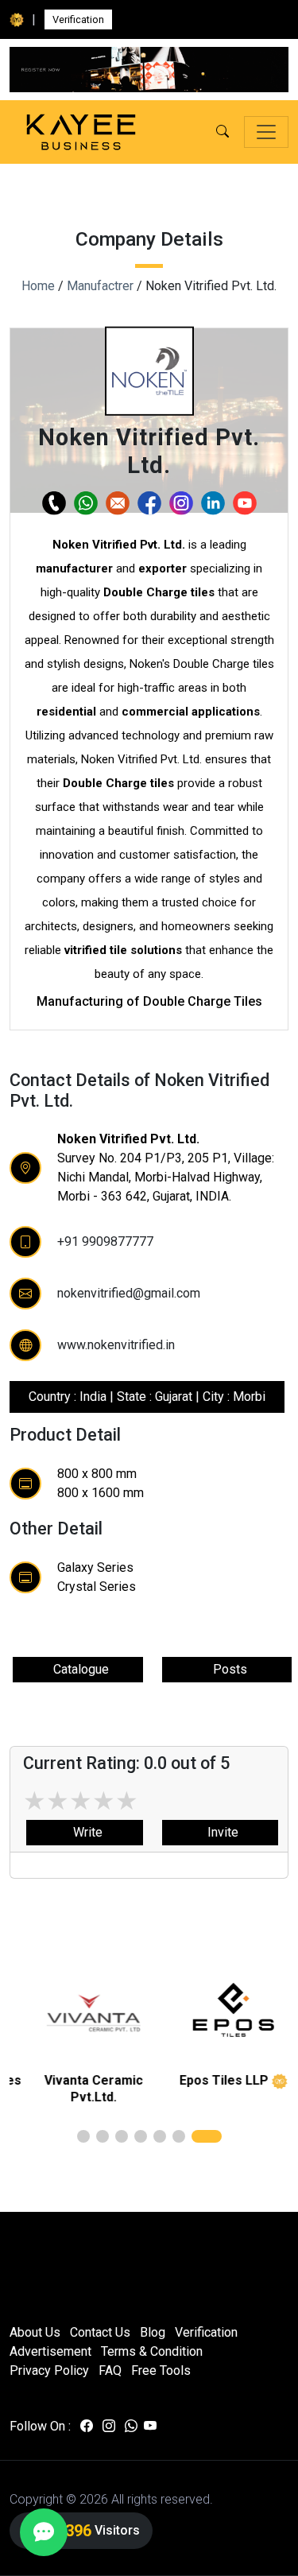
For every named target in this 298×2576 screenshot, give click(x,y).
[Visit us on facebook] (87, 2427)
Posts (227, 1669)
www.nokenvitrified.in (116, 1345)
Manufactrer (100, 286)
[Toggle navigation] (266, 132)
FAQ (110, 2370)
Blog (153, 2332)
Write (85, 1832)
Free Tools (161, 2370)
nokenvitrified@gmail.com (129, 1293)
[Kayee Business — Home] (81, 132)
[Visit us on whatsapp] (131, 2427)
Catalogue (78, 1669)
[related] (79, 2013)
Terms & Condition (152, 2351)
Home (38, 286)
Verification (78, 19)
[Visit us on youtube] (150, 2427)
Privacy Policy (49, 2370)
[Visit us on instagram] (109, 2427)
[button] (223, 132)
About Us (35, 2332)
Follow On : (40, 2426)
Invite (220, 1832)
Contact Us (100, 2332)
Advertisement (50, 2351)
